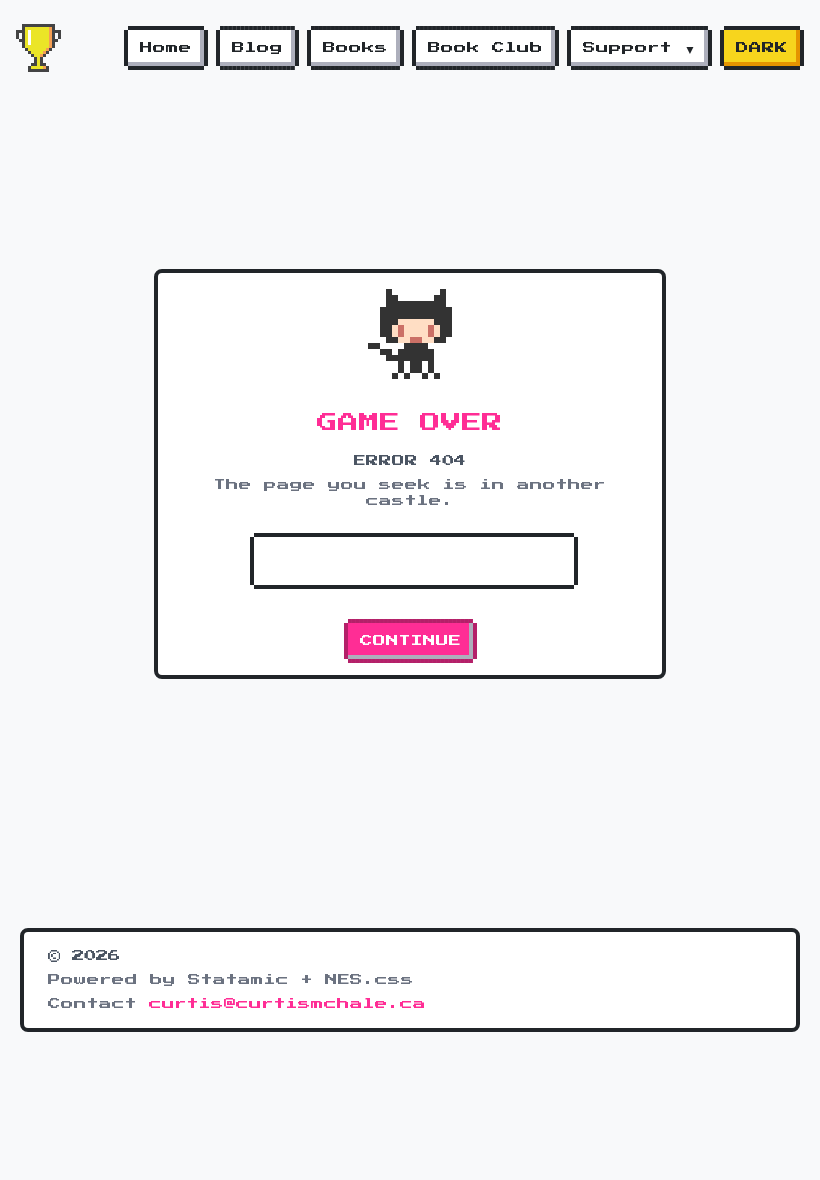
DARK (762, 48)
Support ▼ (639, 48)
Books (355, 48)
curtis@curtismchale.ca (287, 1004)
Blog (257, 48)
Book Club (485, 48)
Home (166, 48)
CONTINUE (410, 641)
